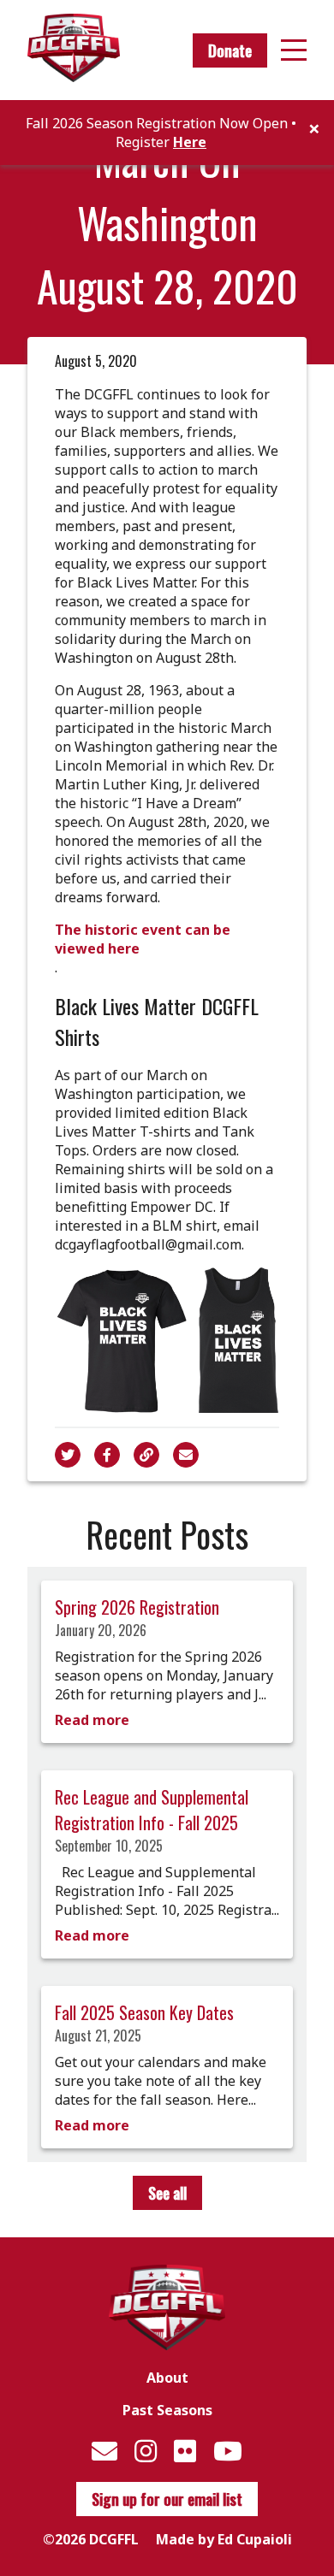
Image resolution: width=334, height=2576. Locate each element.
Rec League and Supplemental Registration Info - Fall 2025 (152, 1810)
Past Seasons (167, 2410)
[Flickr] (185, 2451)
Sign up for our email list (167, 2499)
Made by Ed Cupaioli (224, 2539)
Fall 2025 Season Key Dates (144, 2012)
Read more (92, 1720)
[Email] (104, 2451)
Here (190, 142)
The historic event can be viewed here (143, 939)
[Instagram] (146, 2451)
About (167, 2378)
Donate (230, 50)
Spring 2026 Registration (137, 1607)
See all (167, 2193)
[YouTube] (228, 2451)
